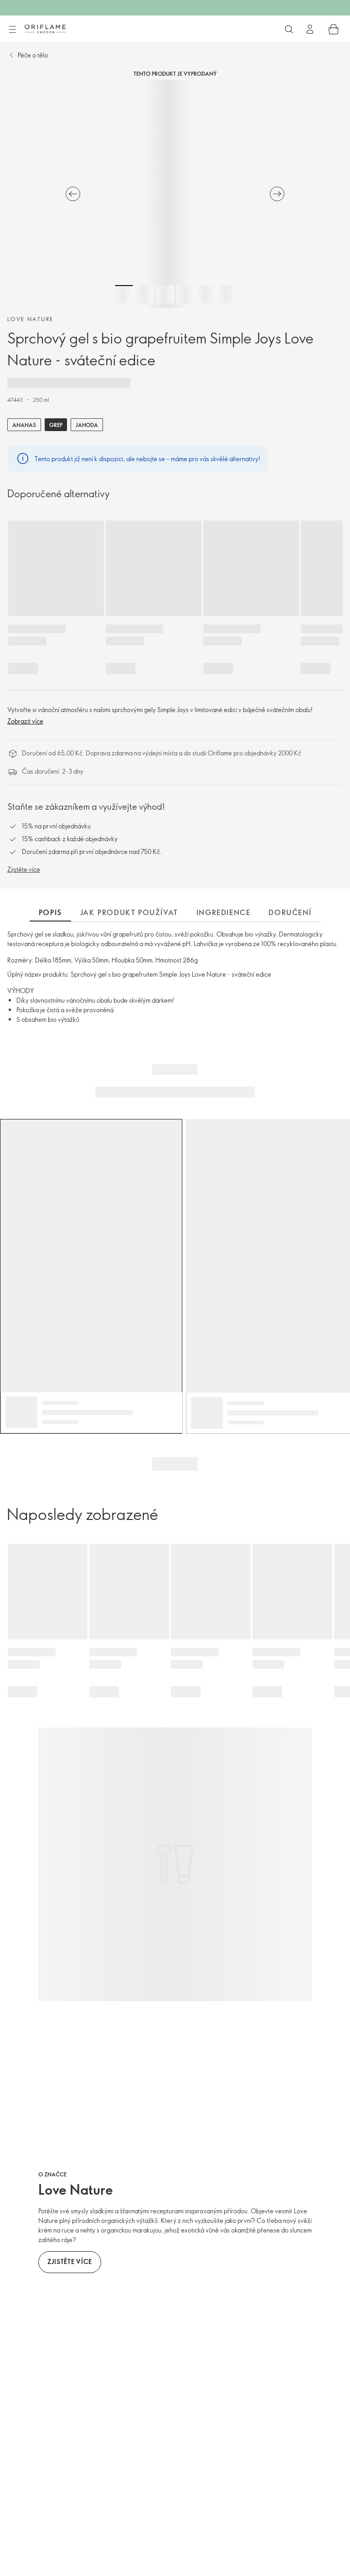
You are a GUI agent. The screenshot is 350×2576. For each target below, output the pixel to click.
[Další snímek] (277, 194)
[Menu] (12, 30)
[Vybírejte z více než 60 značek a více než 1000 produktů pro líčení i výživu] (289, 29)
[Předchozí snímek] (73, 194)
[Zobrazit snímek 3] (165, 294)
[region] (175, 194)
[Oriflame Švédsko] (45, 29)
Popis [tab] (50, 912)
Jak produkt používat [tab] (129, 912)
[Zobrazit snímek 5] (206, 294)
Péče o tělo (33, 55)
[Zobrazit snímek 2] (144, 294)
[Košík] (334, 29)
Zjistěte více (24, 869)
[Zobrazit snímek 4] (185, 294)
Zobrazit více (25, 721)
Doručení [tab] (290, 912)
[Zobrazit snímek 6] (226, 294)
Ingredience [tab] (224, 912)
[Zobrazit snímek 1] (124, 294)
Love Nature (30, 319)
